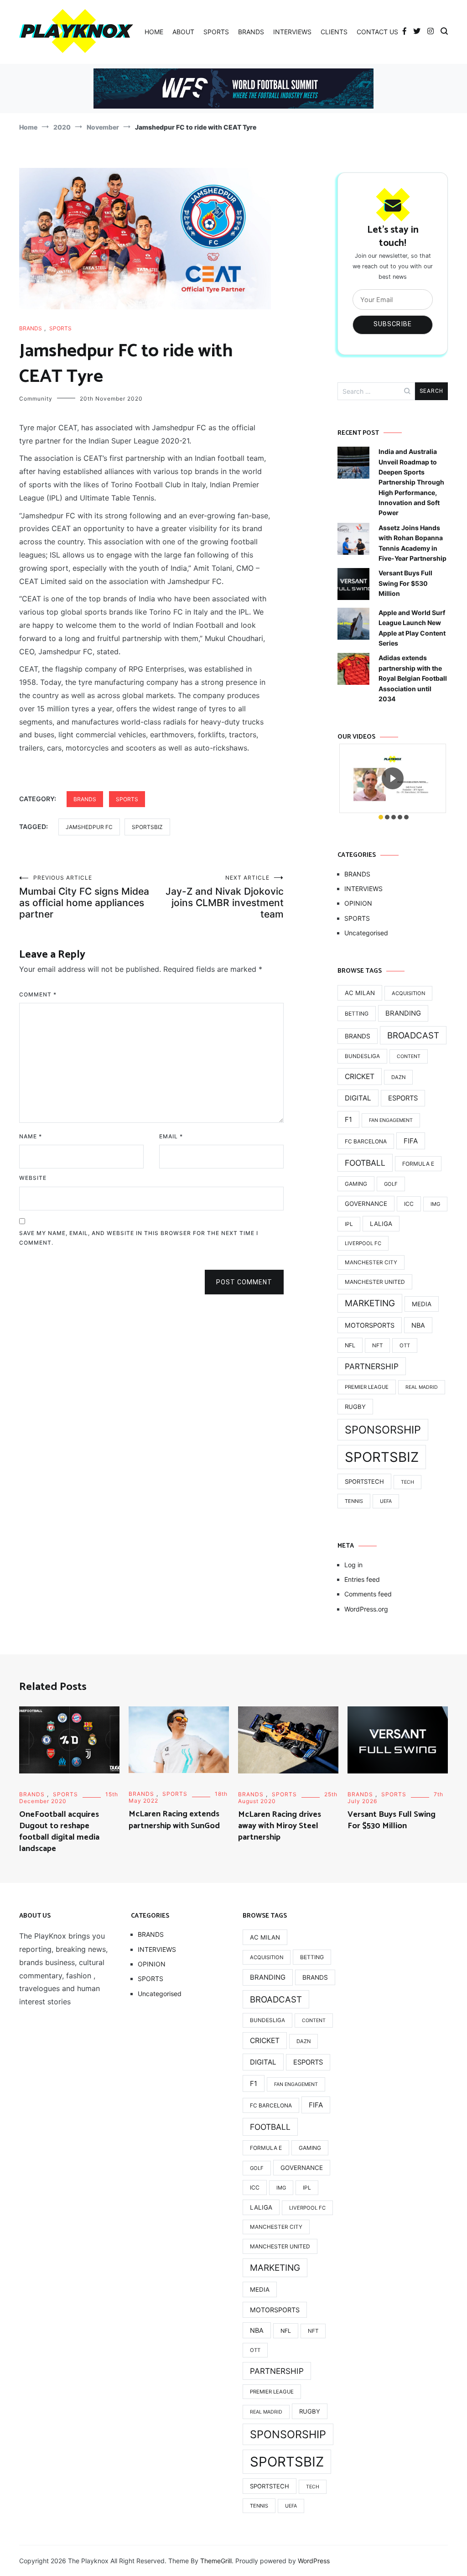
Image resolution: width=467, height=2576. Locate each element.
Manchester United (375, 1282)
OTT (405, 1345)
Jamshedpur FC (89, 827)
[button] (381, 817)
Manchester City (371, 1262)
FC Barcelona (366, 1141)
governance (366, 1204)
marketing (370, 1303)
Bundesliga (362, 1056)
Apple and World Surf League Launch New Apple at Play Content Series (412, 628)
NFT (377, 1345)
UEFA (386, 1501)
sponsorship (383, 1430)
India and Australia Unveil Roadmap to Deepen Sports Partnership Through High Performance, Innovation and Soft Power (411, 482)
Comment (38, 994)
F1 (348, 1119)
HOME (154, 32)
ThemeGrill (216, 2561)
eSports (403, 1098)
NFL (350, 1345)
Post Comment (244, 1282)
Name (31, 1136)
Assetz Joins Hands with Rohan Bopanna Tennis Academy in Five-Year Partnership (413, 543)
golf (391, 1184)
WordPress (314, 2561)
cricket (360, 1077)
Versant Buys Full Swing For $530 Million (405, 583)
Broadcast (413, 1035)
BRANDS (251, 32)
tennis (354, 1501)
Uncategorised (366, 933)
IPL (349, 1224)
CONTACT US (377, 32)
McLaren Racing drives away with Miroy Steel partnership (280, 1826)
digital (358, 1098)
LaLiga (381, 1224)
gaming (356, 1184)
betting (357, 1014)
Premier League (367, 1387)
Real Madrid (422, 1387)
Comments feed (368, 1594)
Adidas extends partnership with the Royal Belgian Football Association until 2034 (413, 678)
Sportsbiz (147, 827)
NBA (418, 1325)
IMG (435, 1204)
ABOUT (183, 32)
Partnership (372, 1366)
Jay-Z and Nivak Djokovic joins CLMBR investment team (225, 897)
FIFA (411, 1141)
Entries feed (362, 1579)
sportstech (364, 1481)
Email (171, 1136)
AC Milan (360, 993)
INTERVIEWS (292, 32)
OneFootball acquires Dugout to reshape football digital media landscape (59, 1832)
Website (33, 1178)
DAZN (398, 1077)
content (409, 1056)
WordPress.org (366, 1609)
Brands (358, 1036)
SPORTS (216, 32)
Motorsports (370, 1325)
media (422, 1304)
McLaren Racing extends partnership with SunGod (174, 1820)
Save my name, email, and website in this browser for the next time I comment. (139, 1238)
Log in (353, 1565)
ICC (409, 1204)
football (365, 1163)
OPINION (358, 903)
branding (403, 1013)
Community (36, 399)
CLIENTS (334, 32)
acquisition (408, 993)
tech (407, 1482)
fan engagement (391, 1120)
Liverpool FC (363, 1243)
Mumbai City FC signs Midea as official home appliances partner (84, 897)
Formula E (418, 1164)
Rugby (355, 1407)
